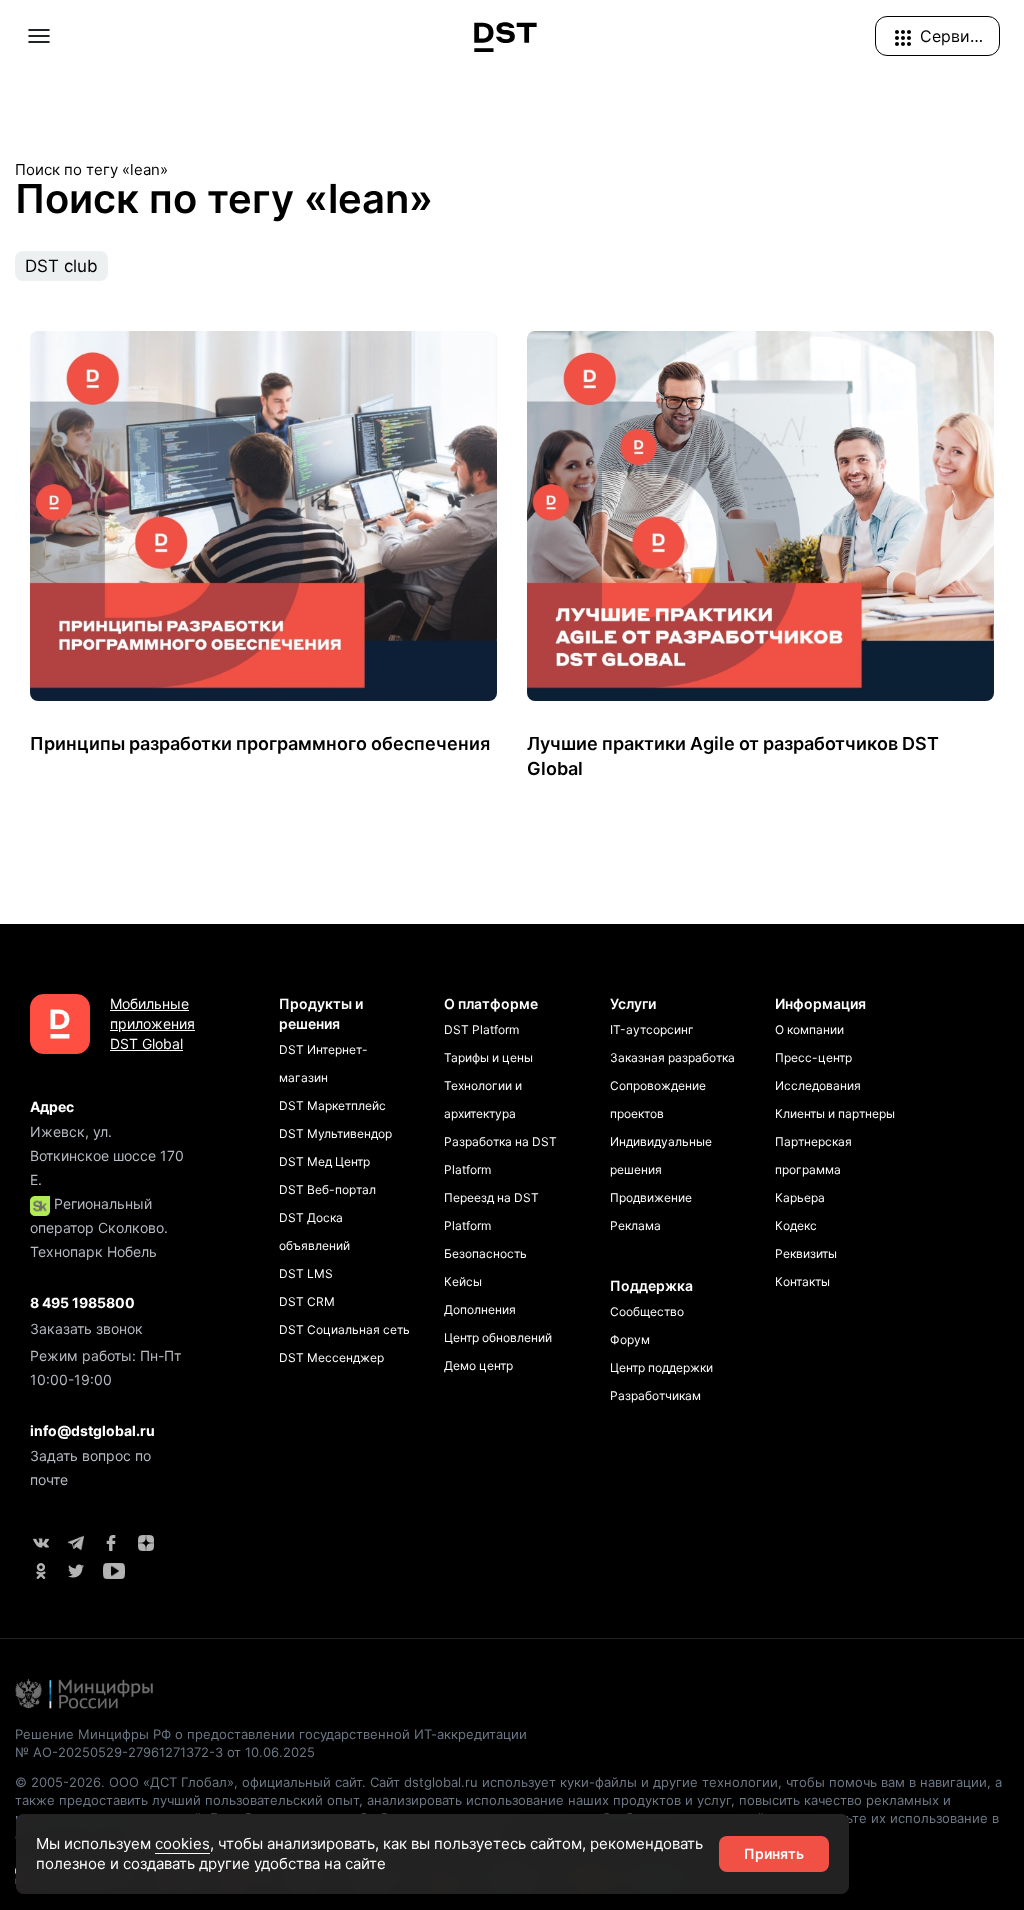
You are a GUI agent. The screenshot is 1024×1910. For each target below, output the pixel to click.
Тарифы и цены (488, 1057)
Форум (630, 1339)
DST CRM (307, 1301)
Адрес (52, 1106)
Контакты (802, 1281)
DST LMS (306, 1273)
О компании (809, 1029)
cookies (182, 1843)
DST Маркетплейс (332, 1105)
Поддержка (651, 1285)
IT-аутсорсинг (652, 1029)
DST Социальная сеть (344, 1329)
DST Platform (481, 1029)
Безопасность (485, 1253)
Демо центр (478, 1365)
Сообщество (647, 1311)
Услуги (633, 1003)
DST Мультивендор (335, 1133)
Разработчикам (655, 1395)
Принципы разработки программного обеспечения (260, 743)
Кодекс (796, 1225)
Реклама (635, 1225)
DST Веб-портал (327, 1189)
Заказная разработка (672, 1057)
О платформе (491, 1003)
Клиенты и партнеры (835, 1113)
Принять (774, 1853)
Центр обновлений (498, 1337)
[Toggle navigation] (39, 36)
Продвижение (651, 1197)
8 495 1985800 (82, 1302)
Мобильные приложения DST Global (149, 1023)
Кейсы (463, 1281)
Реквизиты (806, 1253)
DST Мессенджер (331, 1357)
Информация (820, 1003)
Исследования (818, 1085)
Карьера (800, 1197)
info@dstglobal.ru (92, 1430)
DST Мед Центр (324, 1161)
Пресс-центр (813, 1057)
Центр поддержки (661, 1367)
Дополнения (480, 1309)
